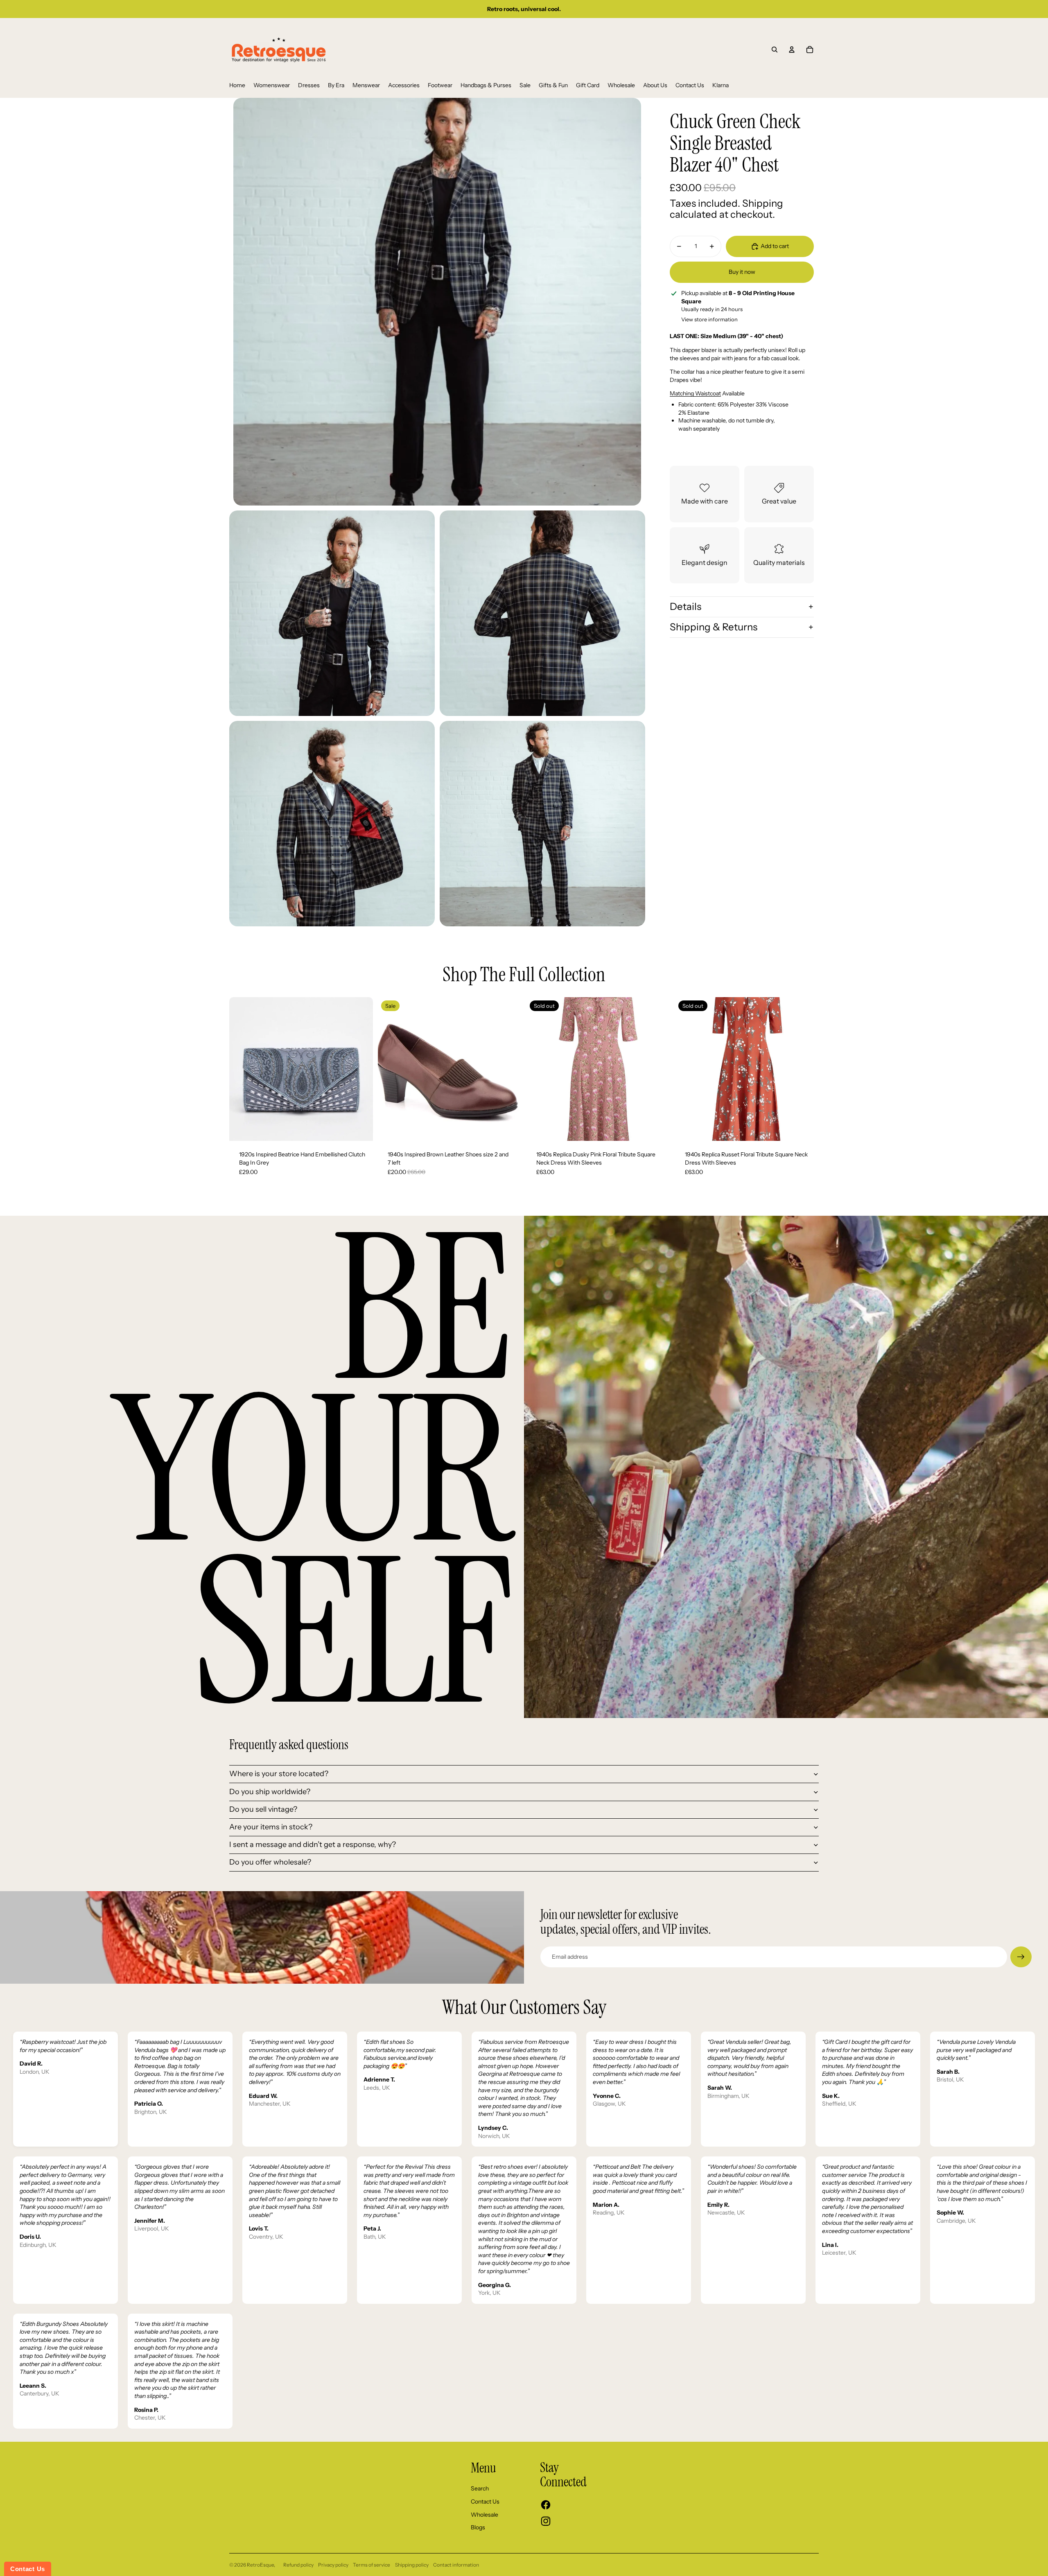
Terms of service (372, 2565)
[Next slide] (361, 1069)
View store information (709, 319)
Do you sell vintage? (263, 1809)
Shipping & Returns (714, 627)
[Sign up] (1021, 1957)
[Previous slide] (242, 1069)
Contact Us (485, 2501)
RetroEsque (260, 2565)
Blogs (478, 2527)
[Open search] (775, 50)
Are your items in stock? (271, 1827)
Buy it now (742, 272)
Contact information (456, 2565)
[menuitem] (237, 86)
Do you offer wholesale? (270, 1862)
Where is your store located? (279, 1774)
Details (685, 606)
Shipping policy (412, 2565)
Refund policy (298, 2565)
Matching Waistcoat (695, 393)
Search (480, 2488)
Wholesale (484, 2515)
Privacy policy (333, 2565)
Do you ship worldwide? (270, 1792)
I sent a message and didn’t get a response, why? (313, 1845)
